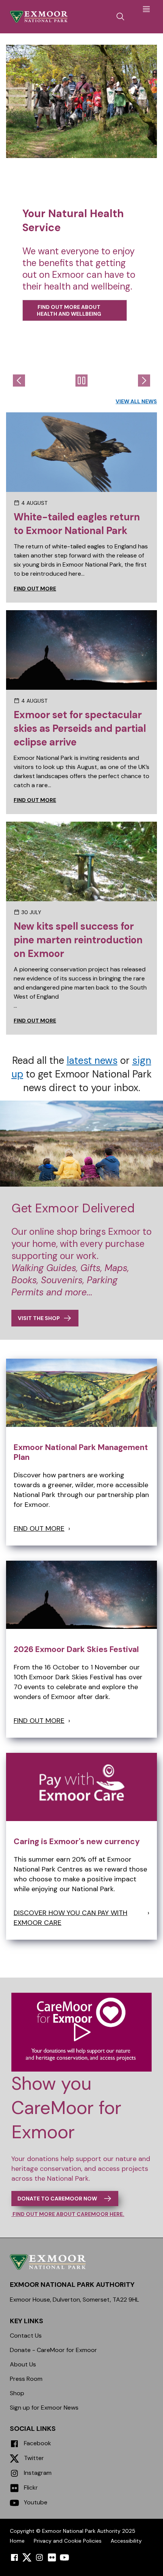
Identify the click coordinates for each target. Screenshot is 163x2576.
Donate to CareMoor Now (57, 2199)
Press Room (26, 2379)
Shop (17, 2393)
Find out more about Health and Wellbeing (69, 310)
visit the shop (39, 1318)
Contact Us (26, 2336)
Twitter (33, 2458)
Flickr (30, 2488)
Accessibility (126, 2541)
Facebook (37, 2443)
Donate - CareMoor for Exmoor (53, 2350)
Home (17, 2541)
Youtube (35, 2502)
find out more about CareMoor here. (68, 2214)
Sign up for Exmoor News (44, 2408)
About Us (23, 2364)
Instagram (37, 2473)
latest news (92, 1060)
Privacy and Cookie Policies (68, 2541)
